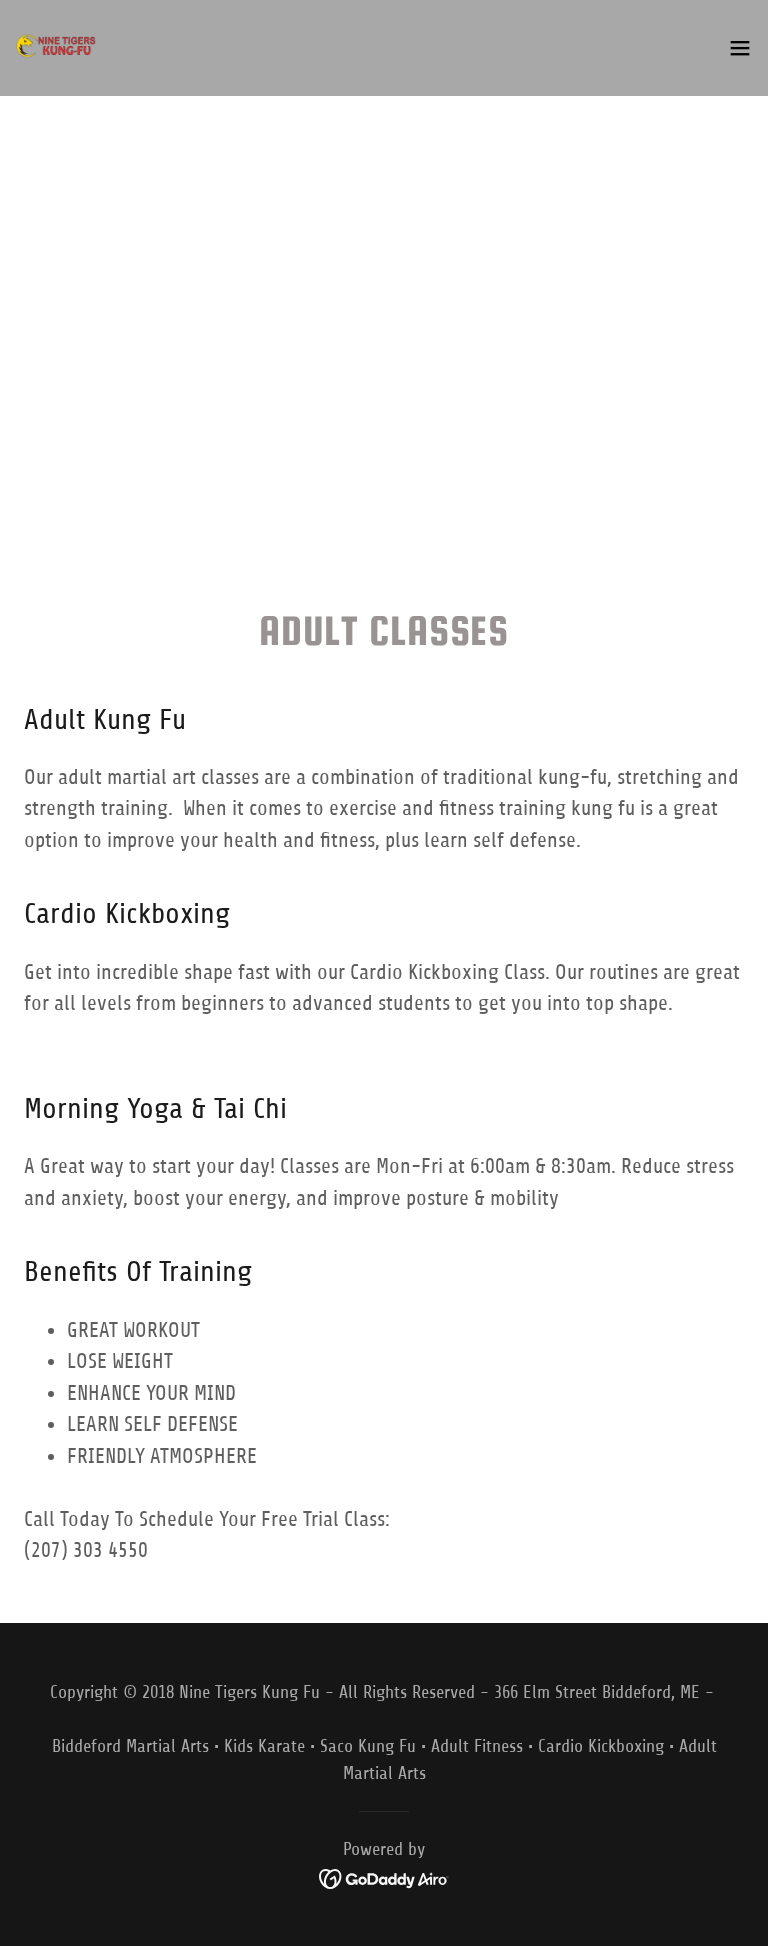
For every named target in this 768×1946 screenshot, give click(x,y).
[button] (740, 48)
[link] (56, 48)
